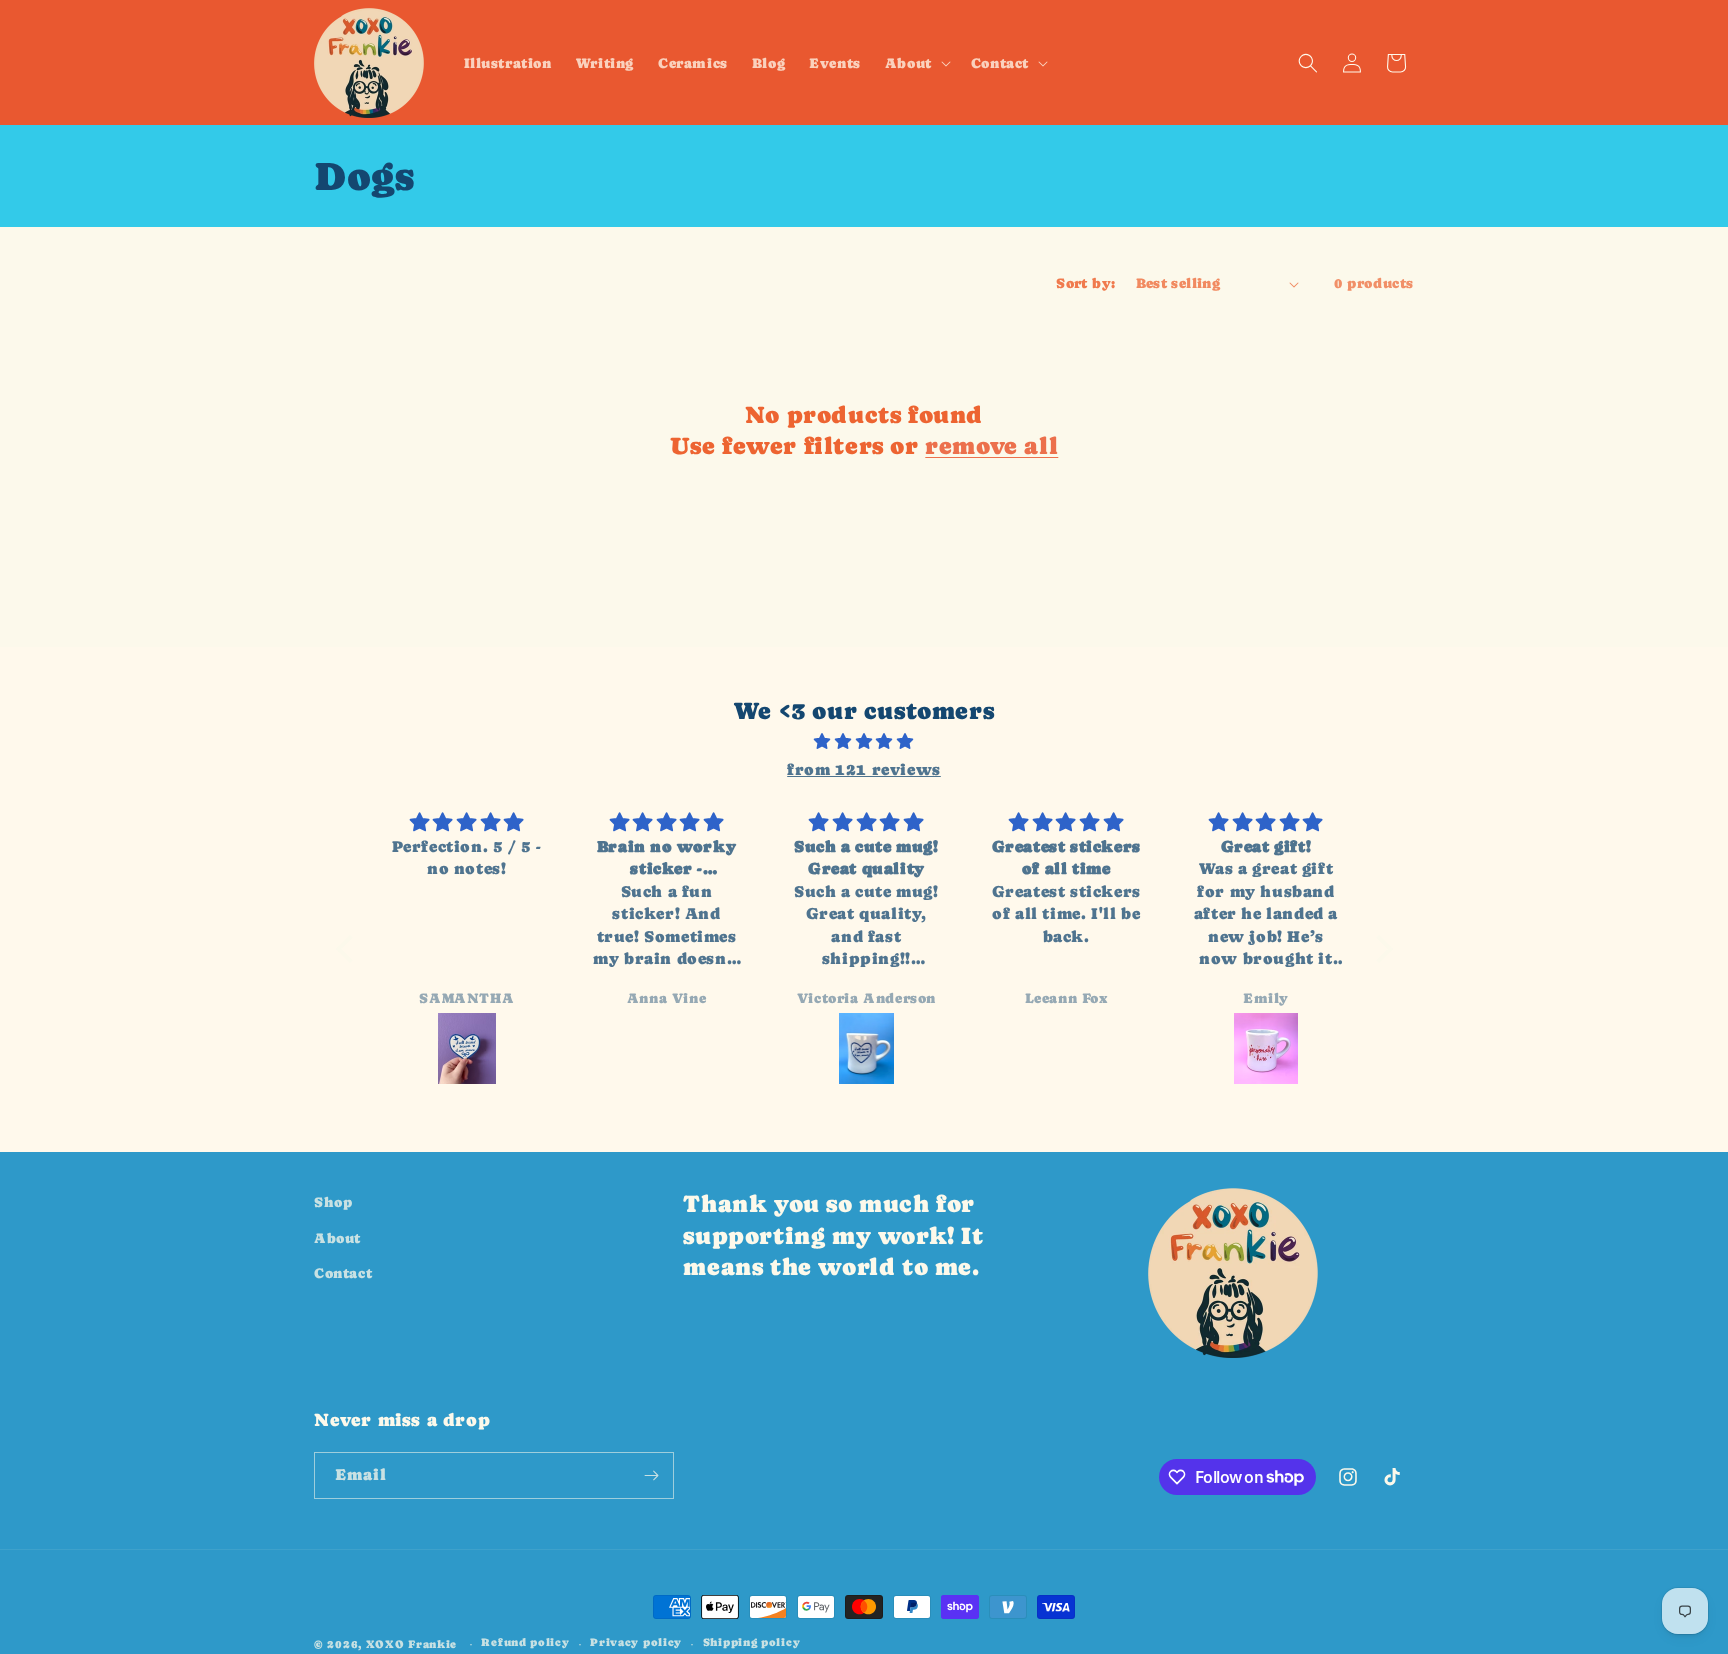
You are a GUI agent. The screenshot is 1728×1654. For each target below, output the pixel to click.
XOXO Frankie (411, 1644)
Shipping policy (752, 1642)
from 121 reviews (864, 769)
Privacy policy (636, 1642)
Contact (343, 1273)
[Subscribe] (651, 1475)
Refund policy (525, 1642)
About (337, 1237)
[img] (864, 742)
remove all (991, 445)
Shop (333, 1202)
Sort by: (1085, 283)
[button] (916, 62)
